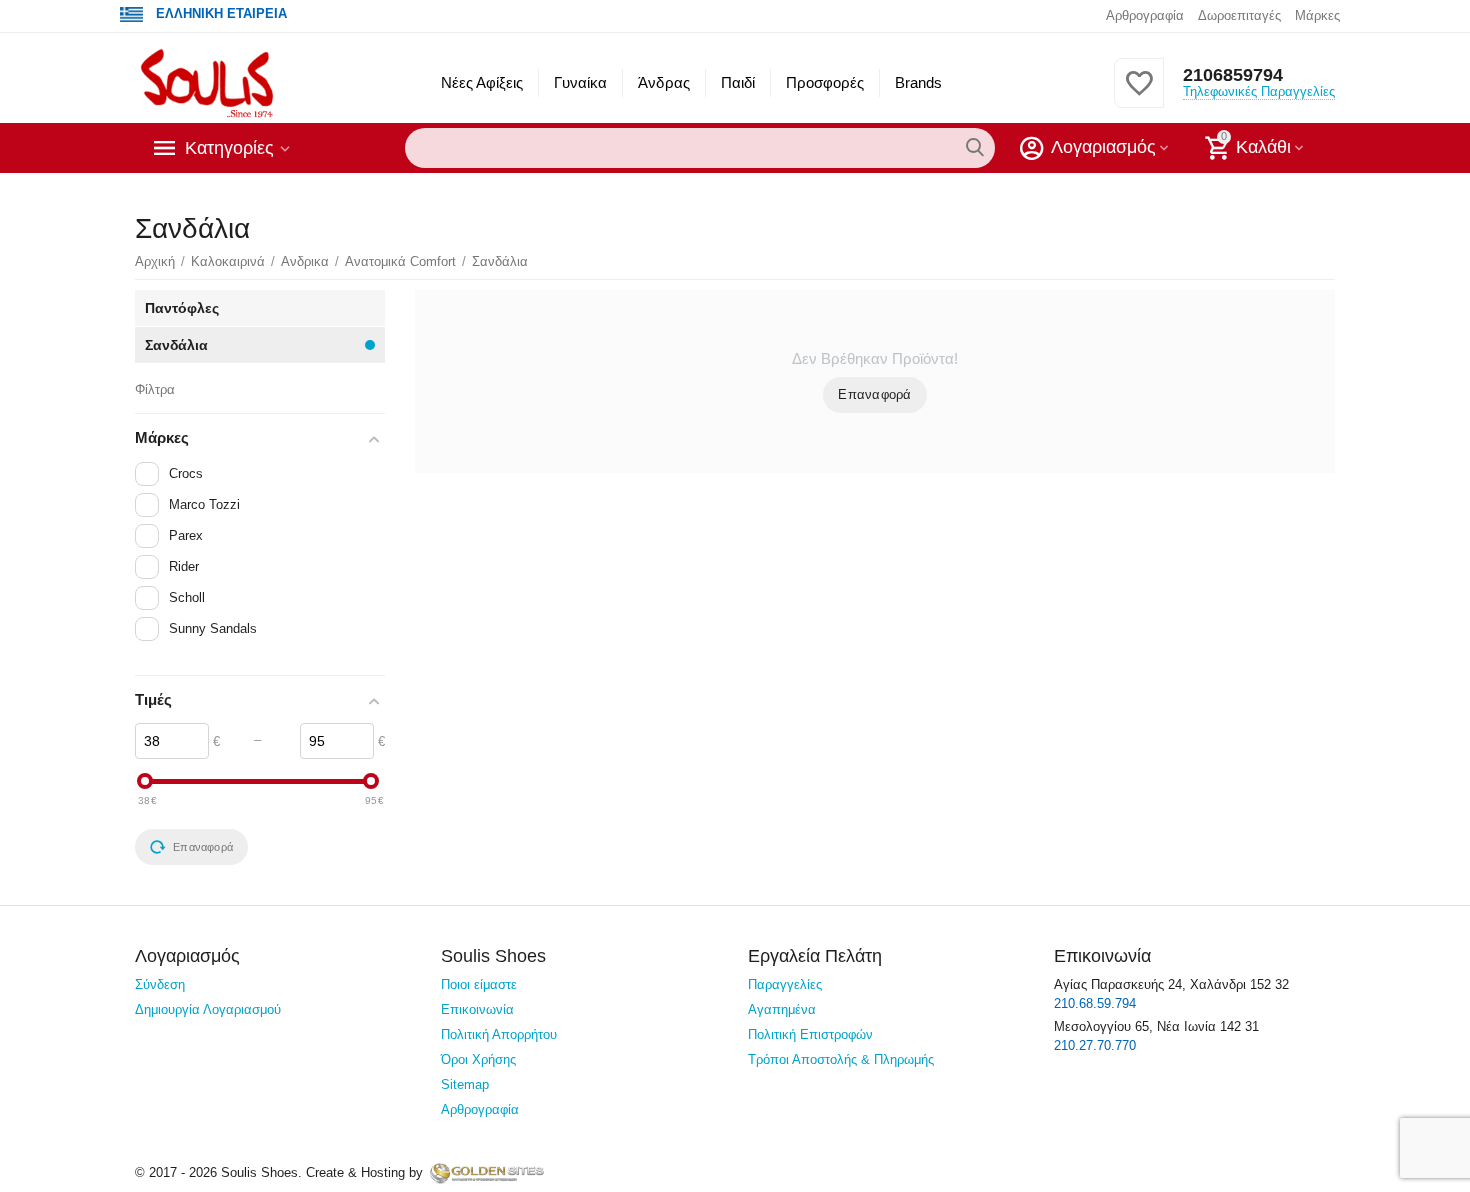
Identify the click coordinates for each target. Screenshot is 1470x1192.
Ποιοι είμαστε (479, 984)
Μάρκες (1317, 15)
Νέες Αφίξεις (482, 82)
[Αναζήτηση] (975, 148)
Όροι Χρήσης (478, 1059)
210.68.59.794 (1095, 1003)
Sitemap (465, 1084)
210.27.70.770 (1095, 1045)
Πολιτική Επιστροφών (810, 1034)
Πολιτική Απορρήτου (499, 1034)
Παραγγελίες (785, 984)
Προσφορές (825, 82)
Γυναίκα (580, 82)
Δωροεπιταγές (1239, 15)
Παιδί (738, 82)
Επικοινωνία (477, 1009)
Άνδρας (663, 82)
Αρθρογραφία (1145, 15)
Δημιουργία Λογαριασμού (208, 1009)
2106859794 (1233, 75)
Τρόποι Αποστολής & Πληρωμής (841, 1059)
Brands (918, 82)
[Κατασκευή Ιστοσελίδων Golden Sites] (487, 1172)
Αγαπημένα (782, 1009)
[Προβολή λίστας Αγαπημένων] (1139, 94)
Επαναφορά (874, 394)
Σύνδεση (160, 984)
